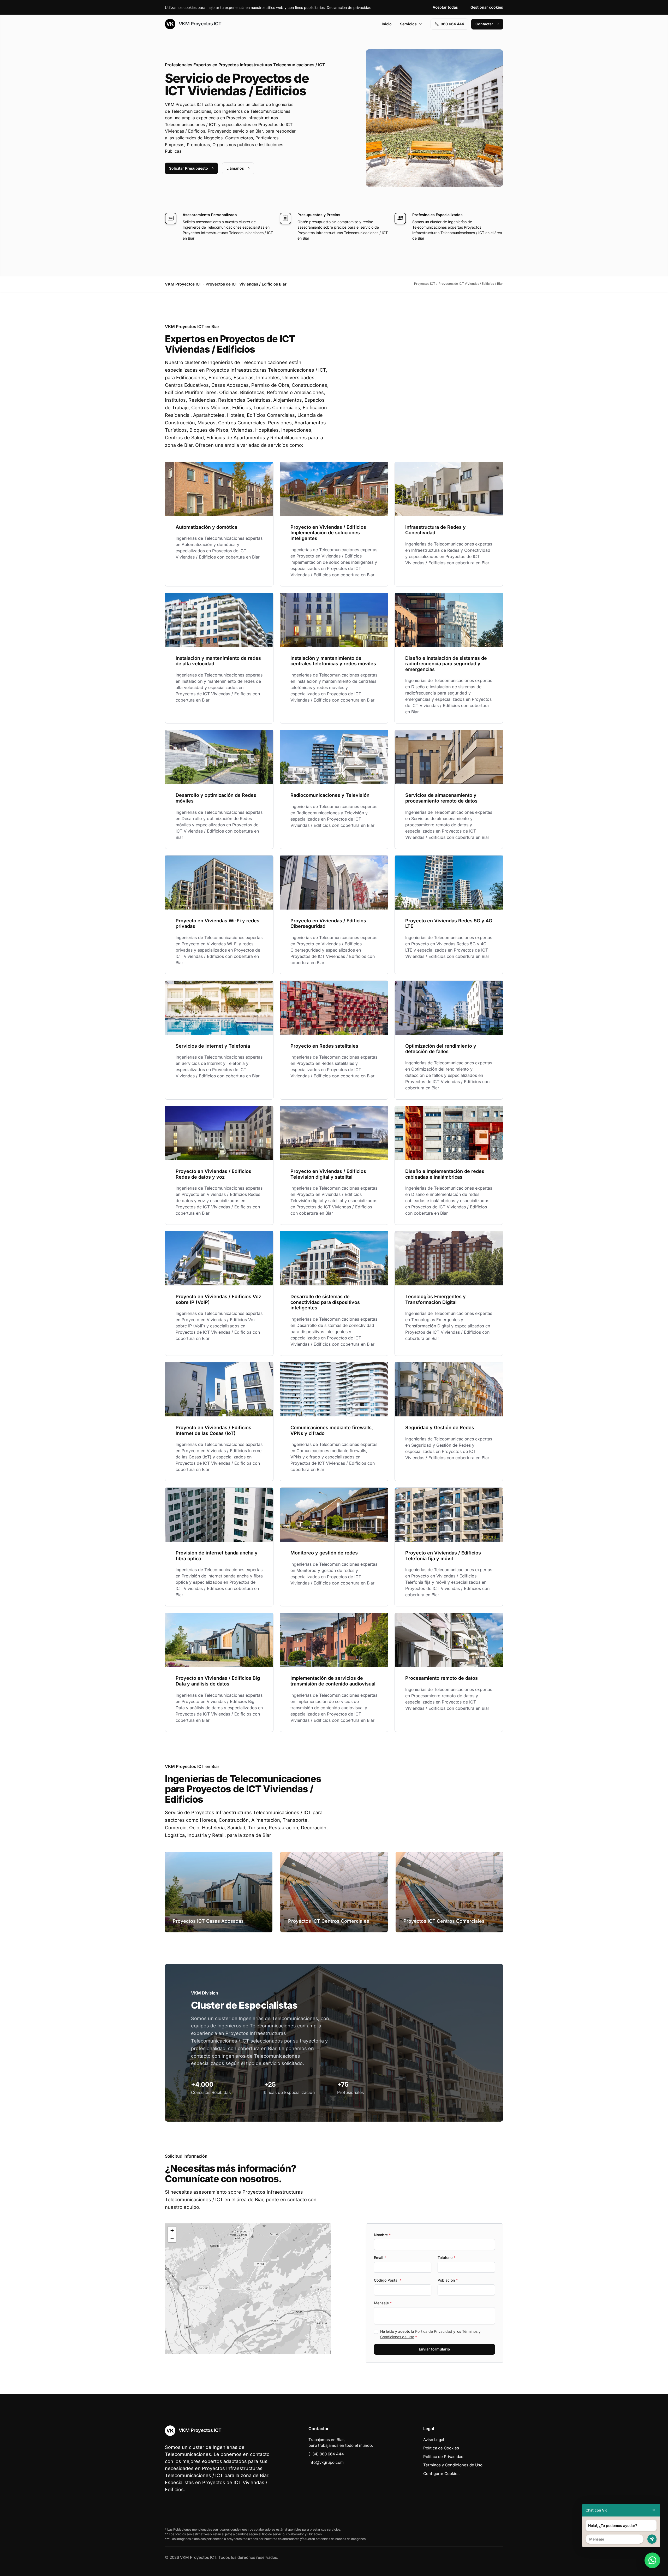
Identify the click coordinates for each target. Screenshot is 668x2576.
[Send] (652, 2539)
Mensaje (383, 2303)
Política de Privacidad (434, 2331)
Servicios (408, 24)
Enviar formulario (434, 2349)
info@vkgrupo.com (326, 2462)
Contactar (484, 24)
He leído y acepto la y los (430, 2334)
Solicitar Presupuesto (189, 168)
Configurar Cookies (441, 2474)
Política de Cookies (441, 2448)
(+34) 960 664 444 (326, 2454)
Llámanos (235, 168)
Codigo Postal (388, 2280)
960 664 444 (452, 24)
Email (380, 2257)
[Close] (654, 2510)
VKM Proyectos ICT (199, 24)
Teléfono (446, 2257)
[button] (248, 2289)
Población (448, 2280)
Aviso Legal (434, 2440)
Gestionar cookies (487, 7)
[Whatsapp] (652, 2560)
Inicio (387, 24)
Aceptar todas (445, 7)
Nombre (382, 2235)
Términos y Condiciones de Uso (453, 2465)
